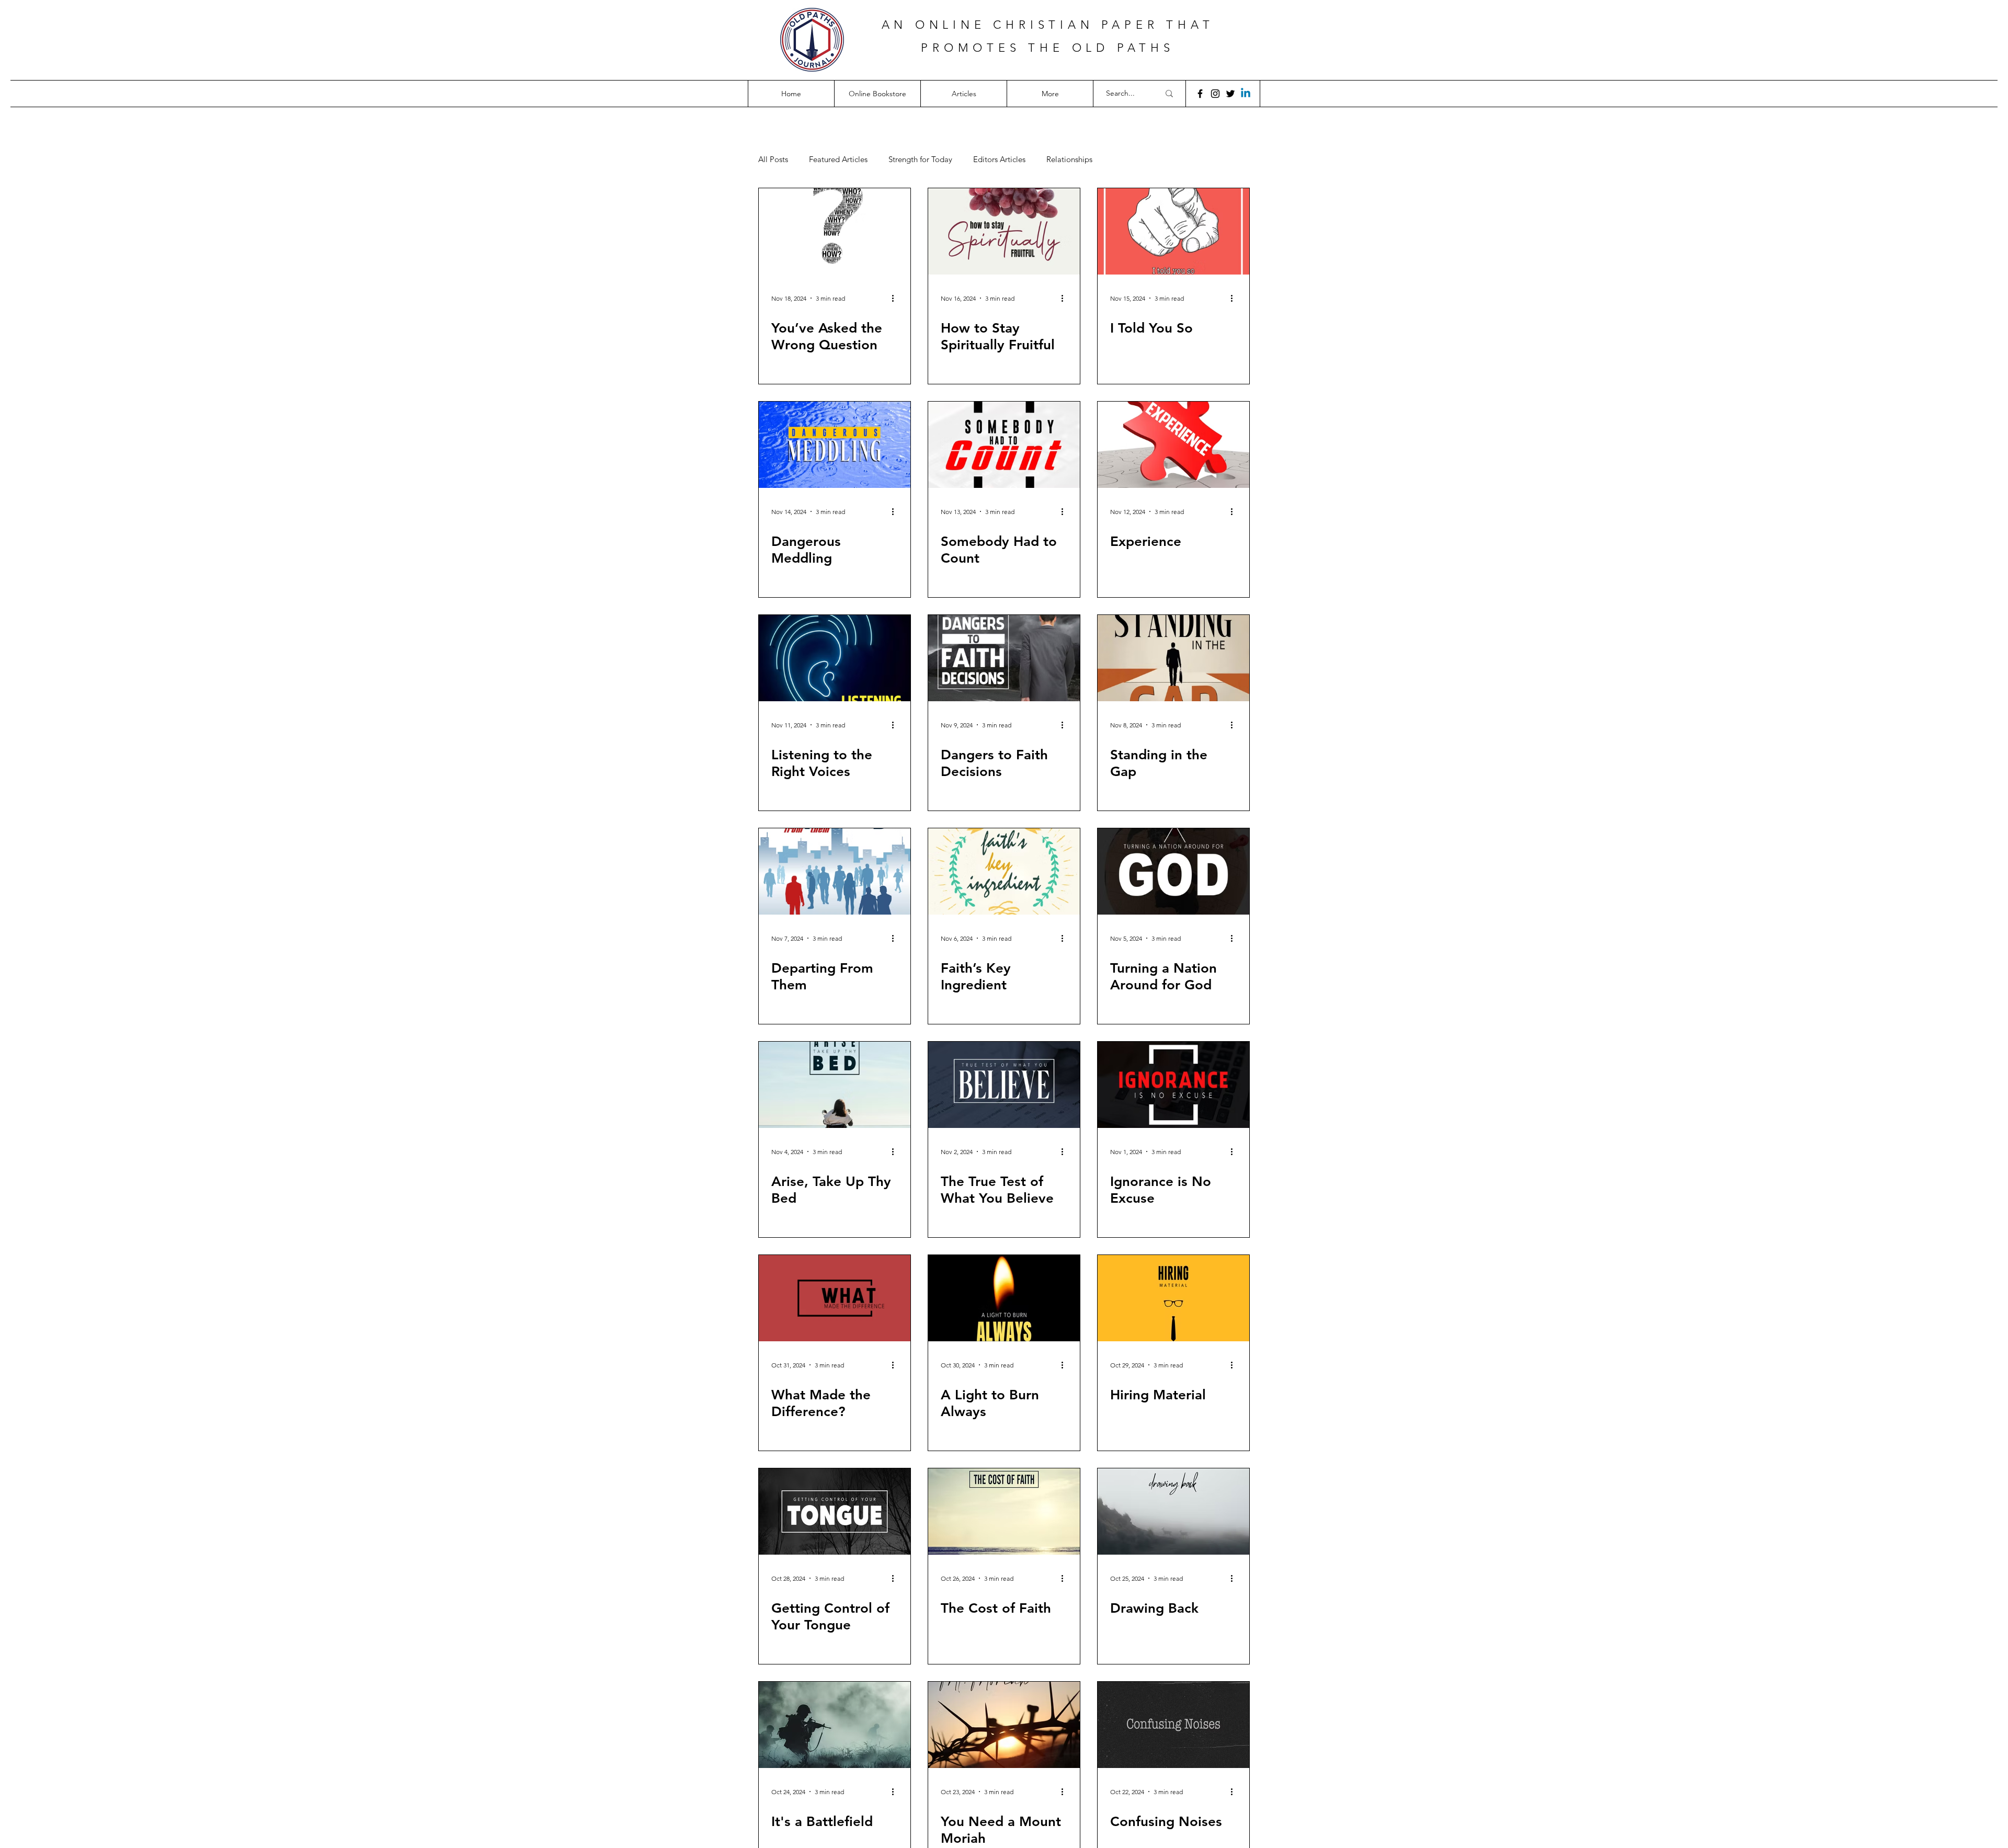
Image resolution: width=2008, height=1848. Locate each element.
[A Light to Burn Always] (1004, 1298)
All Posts (773, 159)
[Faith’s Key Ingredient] (1004, 871)
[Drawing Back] (1173, 1512)
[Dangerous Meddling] (835, 445)
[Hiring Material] (1173, 1298)
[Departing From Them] (835, 871)
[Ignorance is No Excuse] (1173, 1085)
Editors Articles (999, 159)
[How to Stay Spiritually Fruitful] (1004, 231)
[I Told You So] (1173, 231)
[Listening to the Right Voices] (835, 658)
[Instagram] (1215, 94)
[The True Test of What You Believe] (1004, 1085)
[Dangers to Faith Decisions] (1004, 658)
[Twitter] (1230, 94)
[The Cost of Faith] (1004, 1512)
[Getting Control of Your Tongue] (835, 1512)
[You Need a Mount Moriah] (1004, 1725)
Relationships (1069, 159)
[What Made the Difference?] (835, 1298)
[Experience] (1173, 445)
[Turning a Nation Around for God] (1173, 871)
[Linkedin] (1246, 94)
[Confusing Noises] (1173, 1725)
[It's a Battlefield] (835, 1725)
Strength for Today (920, 159)
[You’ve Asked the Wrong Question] (835, 231)
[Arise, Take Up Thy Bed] (835, 1085)
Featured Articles (838, 159)
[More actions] (896, 298)
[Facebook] (1200, 94)
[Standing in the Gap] (1173, 658)
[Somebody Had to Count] (1004, 445)
